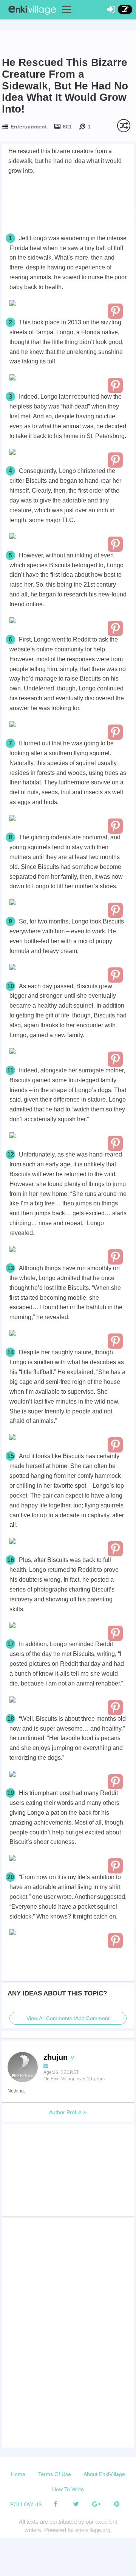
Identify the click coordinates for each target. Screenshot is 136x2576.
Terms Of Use (55, 2474)
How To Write (68, 2489)
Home (18, 2474)
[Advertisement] (68, 197)
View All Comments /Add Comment (68, 2018)
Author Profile (66, 2112)
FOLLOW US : (27, 2504)
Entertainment (29, 127)
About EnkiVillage (104, 2474)
